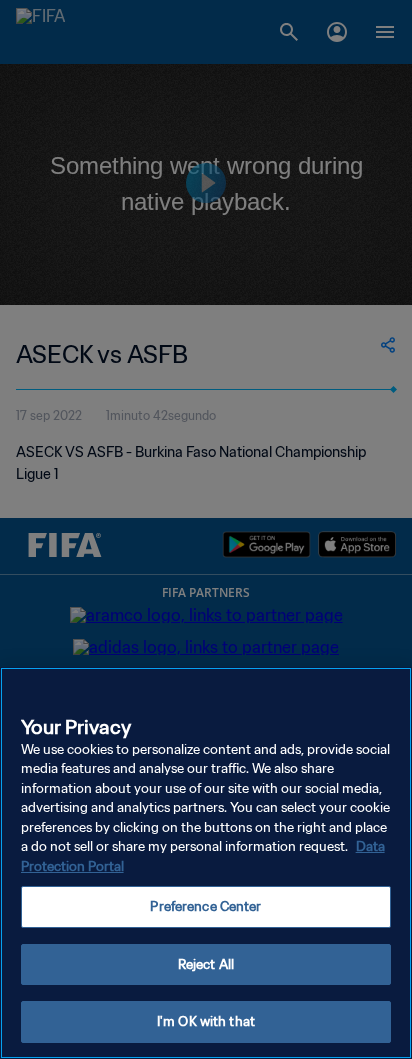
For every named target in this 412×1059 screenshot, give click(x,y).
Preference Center (205, 906)
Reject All (206, 964)
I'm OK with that (206, 1021)
